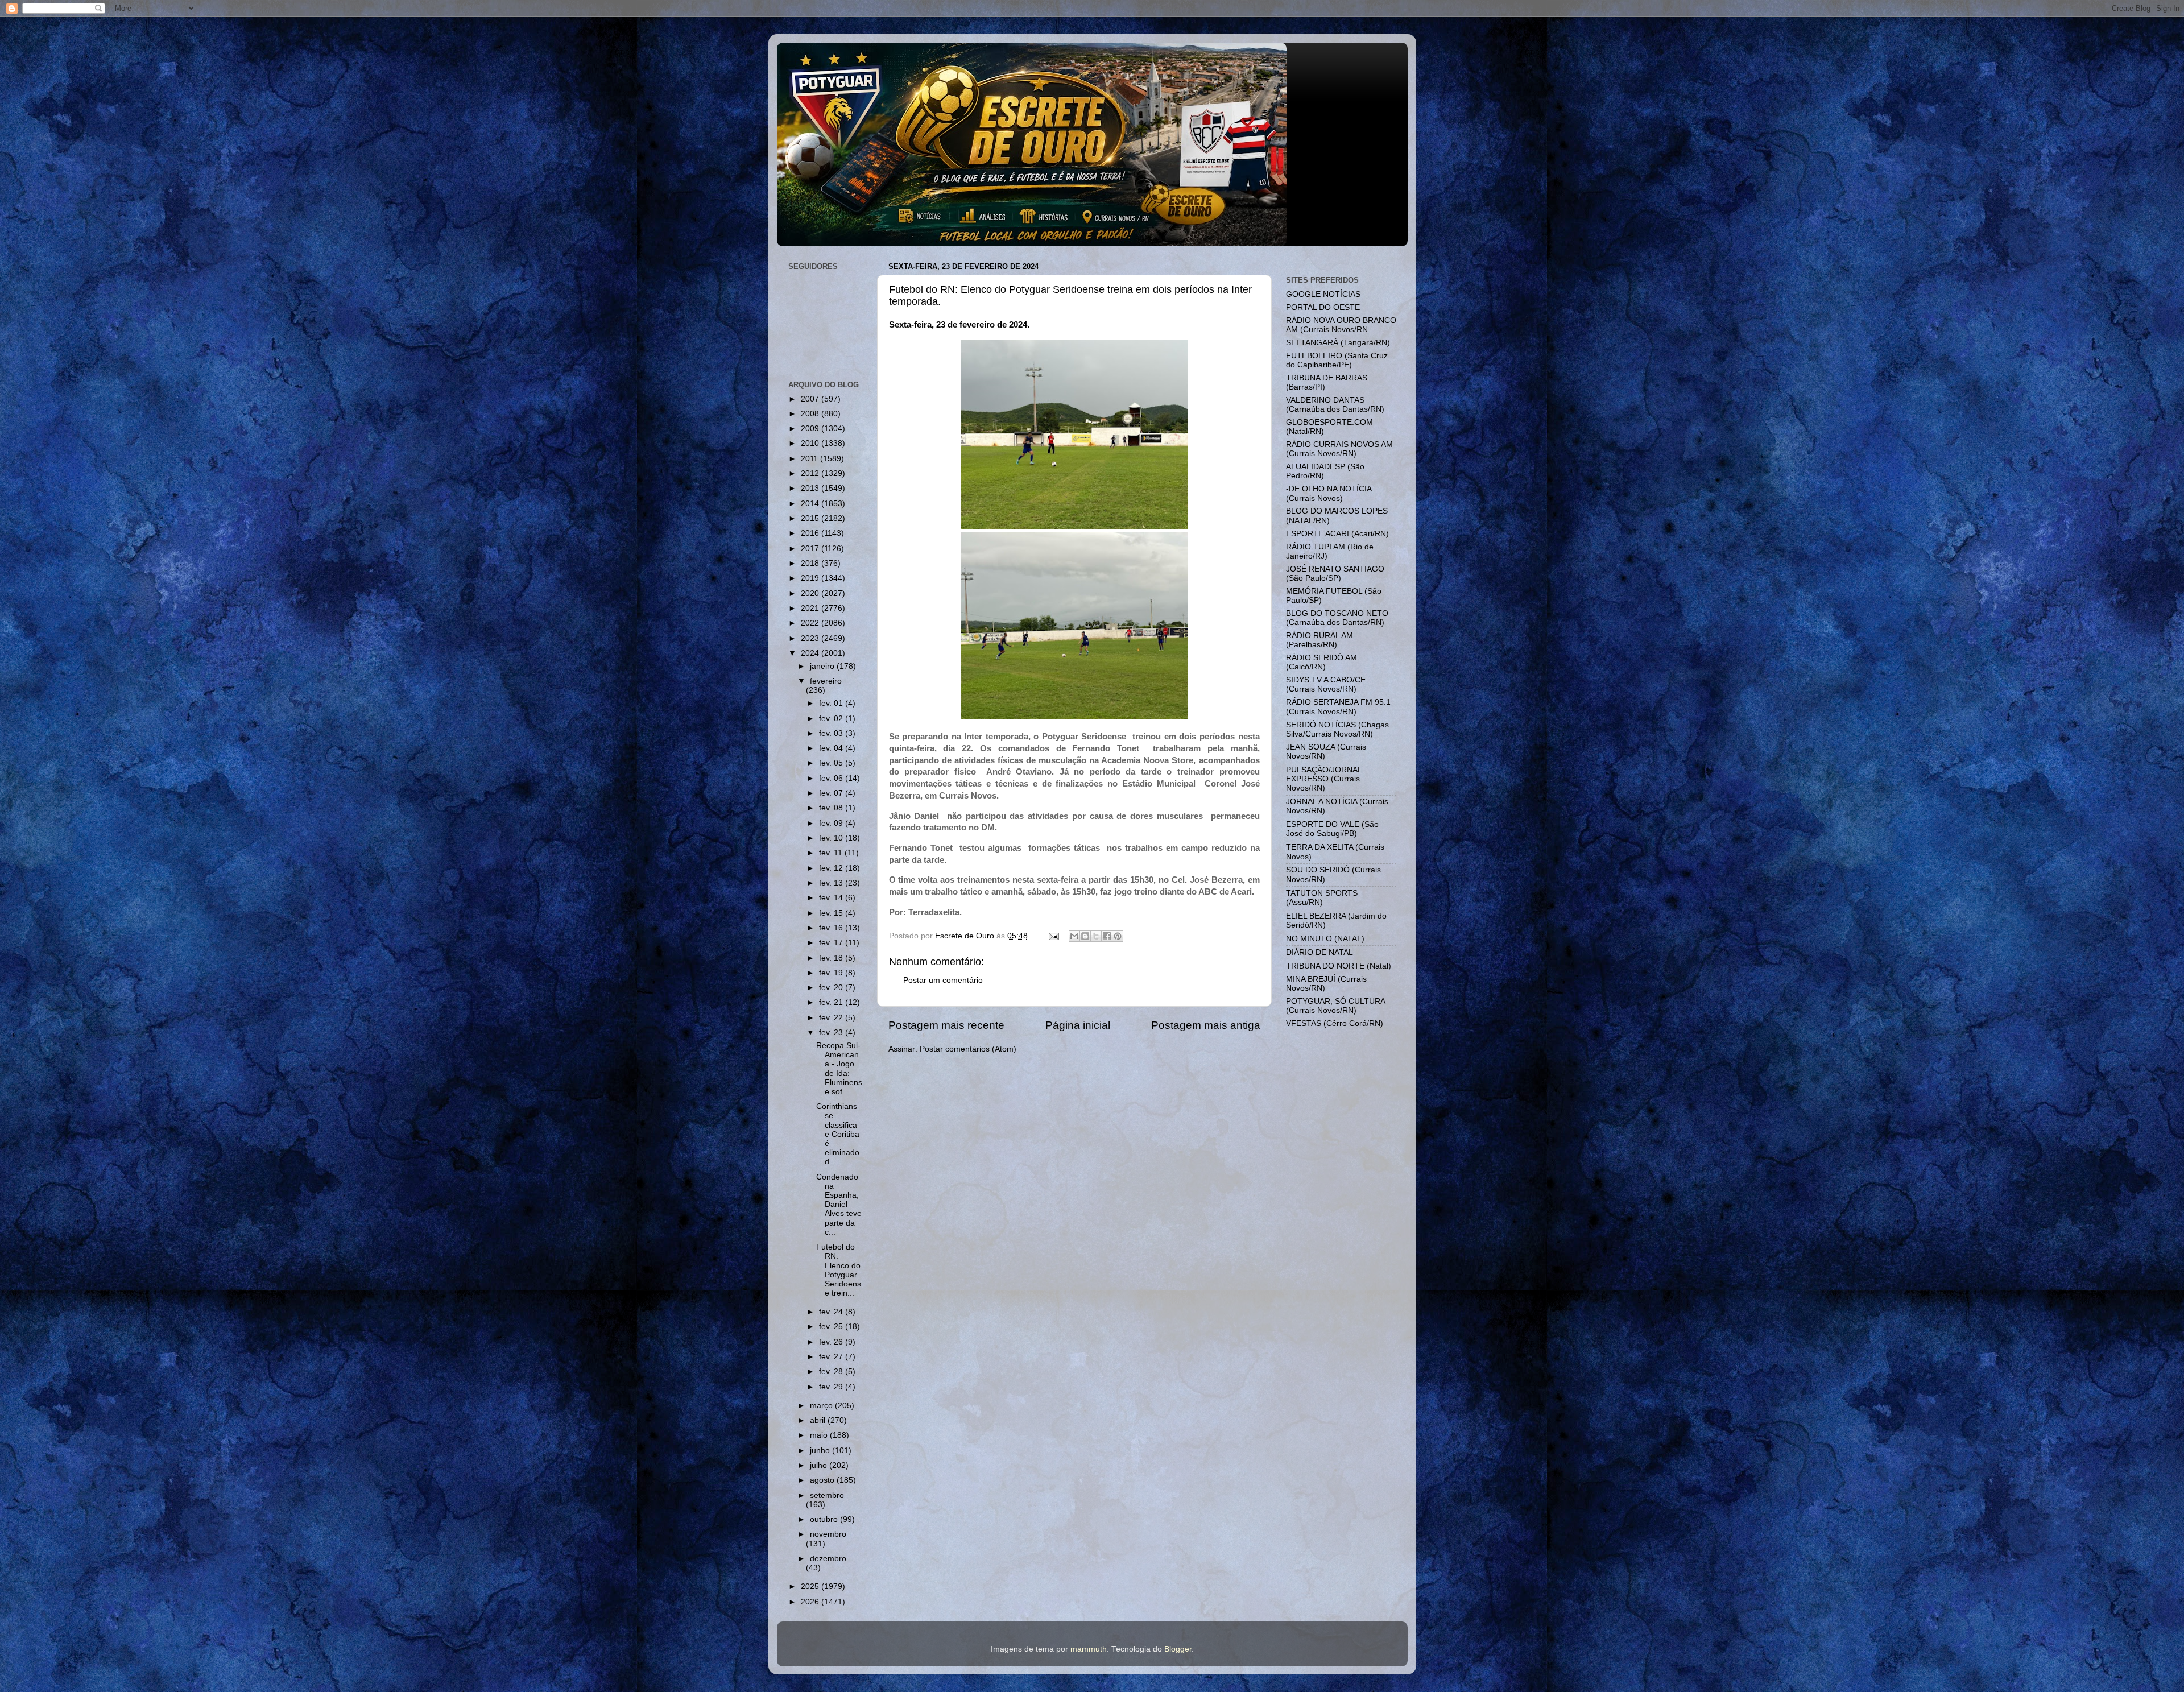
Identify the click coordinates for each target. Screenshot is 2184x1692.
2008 (811, 414)
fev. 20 (832, 988)
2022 (811, 623)
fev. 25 (832, 1327)
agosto (823, 1480)
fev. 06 (832, 778)
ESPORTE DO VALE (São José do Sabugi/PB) (1332, 829)
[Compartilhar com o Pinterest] (1118, 936)
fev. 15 (832, 913)
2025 (811, 1586)
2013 (811, 488)
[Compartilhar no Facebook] (1107, 936)
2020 (811, 593)
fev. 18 (832, 958)
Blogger (1178, 1649)
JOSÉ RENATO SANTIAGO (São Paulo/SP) (1335, 574)
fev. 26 (832, 1342)
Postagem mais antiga (1206, 1025)
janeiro (823, 666)
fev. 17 (832, 943)
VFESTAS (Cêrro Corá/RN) (1335, 1023)
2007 (811, 399)
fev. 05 (832, 763)
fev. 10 (832, 838)
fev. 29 (832, 1387)
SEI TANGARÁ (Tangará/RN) (1338, 343)
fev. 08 (832, 808)
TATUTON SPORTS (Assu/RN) (1322, 898)
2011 (810, 459)
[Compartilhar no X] (1096, 936)
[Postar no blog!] (1085, 936)
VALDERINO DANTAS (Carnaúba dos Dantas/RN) (1335, 405)
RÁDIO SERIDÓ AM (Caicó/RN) (1321, 662)
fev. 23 (832, 1033)
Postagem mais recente (946, 1025)
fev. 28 (832, 1372)
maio (820, 1435)
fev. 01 (832, 703)
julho (820, 1465)
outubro (825, 1519)
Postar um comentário (943, 980)
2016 (811, 533)
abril (819, 1420)
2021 (811, 608)
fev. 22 (832, 1018)
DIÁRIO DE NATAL (1319, 952)
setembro (827, 1496)
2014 (811, 504)
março (822, 1406)
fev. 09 (832, 823)
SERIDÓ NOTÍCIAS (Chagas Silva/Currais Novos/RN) (1337, 729)
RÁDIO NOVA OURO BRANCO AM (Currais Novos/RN (1341, 325)
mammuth (1089, 1649)
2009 (811, 429)
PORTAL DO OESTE (1323, 307)
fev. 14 (832, 898)
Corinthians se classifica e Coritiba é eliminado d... (838, 1134)
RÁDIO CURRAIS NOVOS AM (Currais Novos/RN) (1339, 449)
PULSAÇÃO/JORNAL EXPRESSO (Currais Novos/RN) (1324, 779)
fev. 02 (832, 719)
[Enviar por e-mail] (1074, 936)
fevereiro (826, 681)
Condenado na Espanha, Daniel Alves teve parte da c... (839, 1205)
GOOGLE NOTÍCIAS (1323, 294)
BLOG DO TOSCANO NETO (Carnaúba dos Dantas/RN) (1337, 618)
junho (821, 1451)
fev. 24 (832, 1312)
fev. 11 (832, 853)
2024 (811, 653)
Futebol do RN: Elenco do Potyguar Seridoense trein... (839, 1270)
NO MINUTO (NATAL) (1325, 939)
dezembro (828, 1559)
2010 (811, 443)
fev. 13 (832, 883)
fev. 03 (832, 733)
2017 (811, 549)
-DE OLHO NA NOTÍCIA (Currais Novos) (1329, 493)
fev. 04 (832, 748)
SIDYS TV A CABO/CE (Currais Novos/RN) (1326, 684)
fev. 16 (832, 928)
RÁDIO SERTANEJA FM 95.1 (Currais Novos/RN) (1338, 707)
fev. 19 (832, 973)
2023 (811, 638)
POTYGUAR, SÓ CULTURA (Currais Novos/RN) (1335, 1006)
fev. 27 (832, 1357)
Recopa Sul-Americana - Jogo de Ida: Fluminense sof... (839, 1069)
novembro (828, 1534)
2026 (811, 1602)
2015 (811, 518)
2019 (811, 578)
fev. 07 (832, 793)
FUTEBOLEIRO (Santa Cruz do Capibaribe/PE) (1337, 360)
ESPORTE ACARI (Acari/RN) (1337, 534)
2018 (811, 563)
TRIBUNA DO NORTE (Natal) (1339, 966)
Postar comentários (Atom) (968, 1049)
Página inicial (1078, 1025)
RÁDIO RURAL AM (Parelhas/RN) (1319, 640)
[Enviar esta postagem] (1054, 936)
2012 (811, 473)
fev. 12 (832, 868)
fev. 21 (832, 1002)
